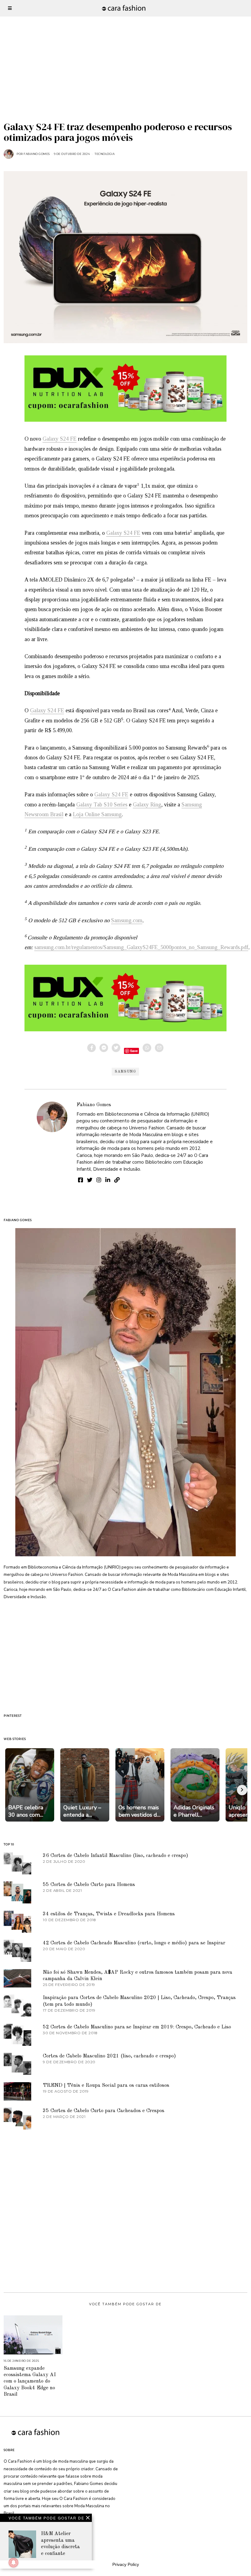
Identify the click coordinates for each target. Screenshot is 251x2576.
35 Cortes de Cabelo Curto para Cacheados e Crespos (104, 2111)
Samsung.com (127, 920)
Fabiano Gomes (94, 1105)
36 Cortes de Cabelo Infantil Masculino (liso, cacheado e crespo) (116, 1856)
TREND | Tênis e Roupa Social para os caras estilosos (106, 2085)
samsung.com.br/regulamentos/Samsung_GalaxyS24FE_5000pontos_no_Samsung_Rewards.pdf (141, 947)
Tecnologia (105, 154)
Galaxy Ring (147, 805)
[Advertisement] (125, 43)
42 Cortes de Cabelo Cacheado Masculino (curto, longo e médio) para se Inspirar (134, 1943)
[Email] (159, 1048)
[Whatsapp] (147, 1048)
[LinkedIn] (108, 1180)
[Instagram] (99, 1180)
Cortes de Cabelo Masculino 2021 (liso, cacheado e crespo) (109, 2056)
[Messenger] (104, 1048)
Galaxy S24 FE (60, 439)
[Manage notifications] (13, 2563)
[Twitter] (116, 1048)
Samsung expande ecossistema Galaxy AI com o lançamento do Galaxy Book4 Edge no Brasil (30, 2382)
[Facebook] (92, 1048)
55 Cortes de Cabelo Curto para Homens (89, 1885)
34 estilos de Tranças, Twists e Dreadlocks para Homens (109, 1914)
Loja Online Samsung (97, 814)
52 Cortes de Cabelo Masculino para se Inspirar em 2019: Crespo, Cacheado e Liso (137, 2027)
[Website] (117, 1180)
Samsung (125, 1072)
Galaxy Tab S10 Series (102, 805)
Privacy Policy (126, 2564)
